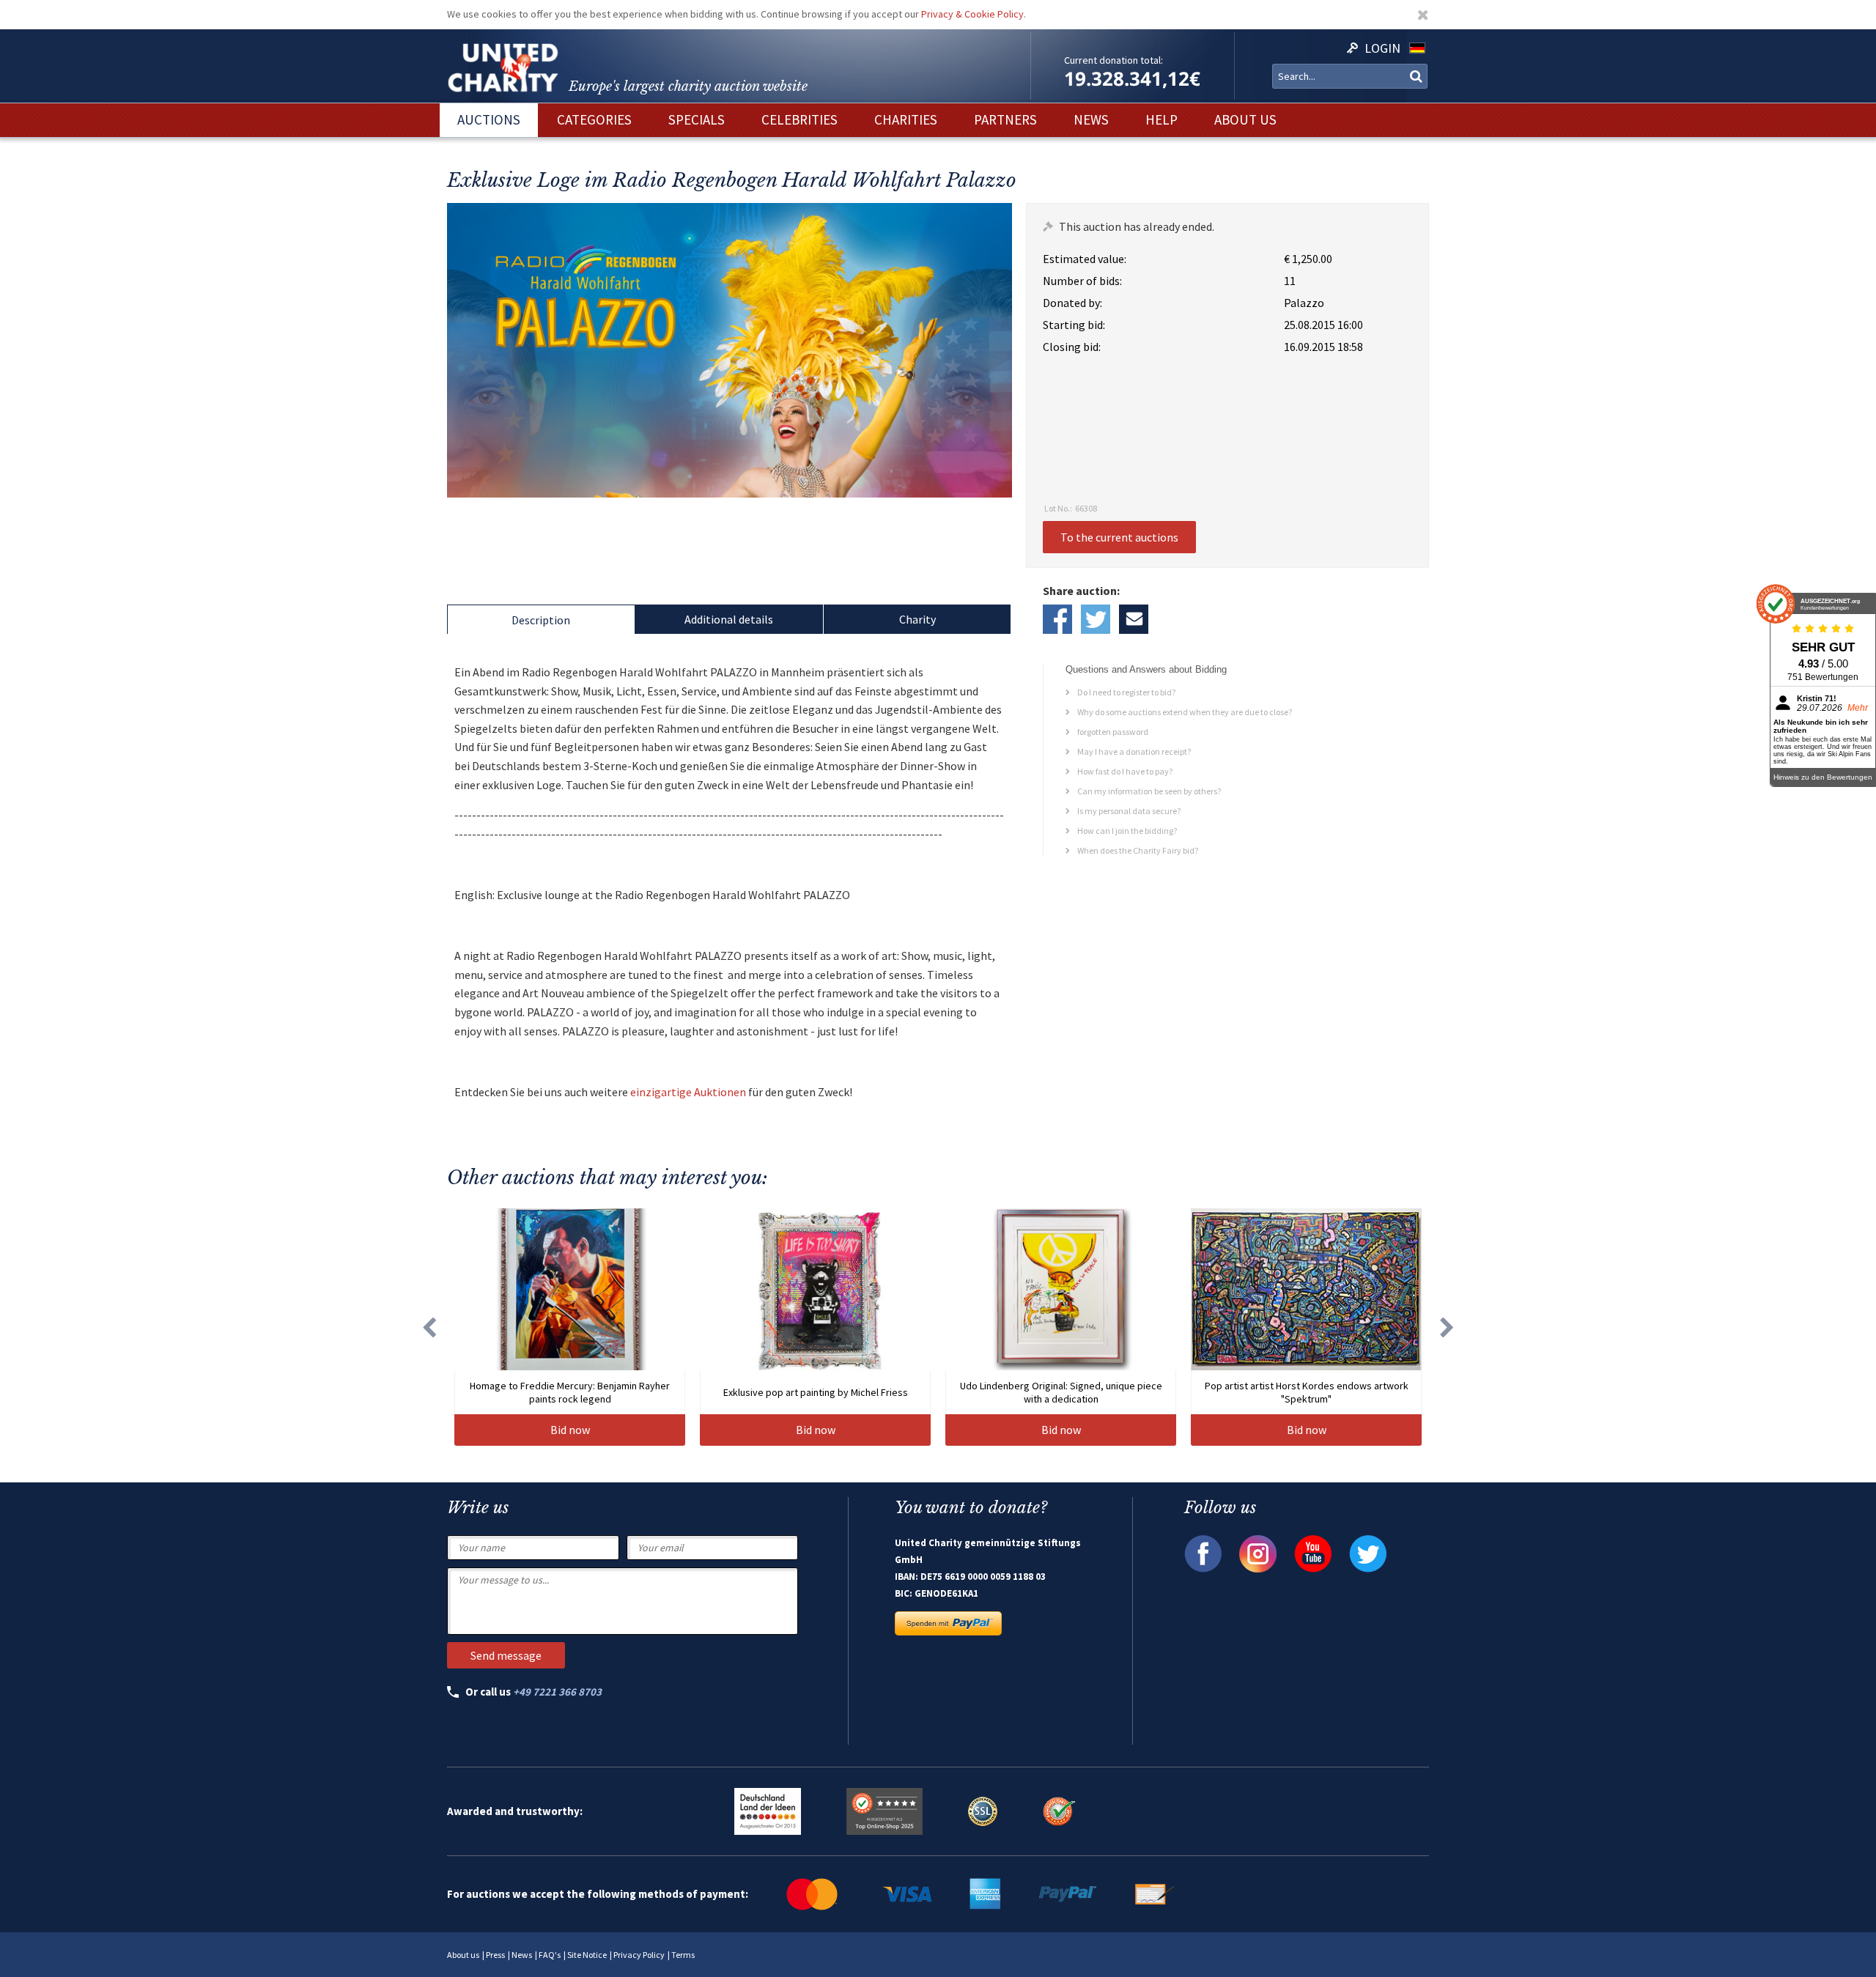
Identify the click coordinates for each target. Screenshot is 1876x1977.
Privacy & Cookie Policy (972, 14)
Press (495, 1955)
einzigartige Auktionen (688, 1092)
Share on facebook (1057, 619)
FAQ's (550, 1955)
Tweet (1096, 619)
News (522, 1955)
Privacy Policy (639, 1955)
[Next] (1447, 1327)
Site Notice (587, 1955)
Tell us (1134, 619)
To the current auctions (1119, 537)
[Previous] (429, 1327)
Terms (683, 1955)
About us (463, 1955)
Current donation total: (1114, 60)
